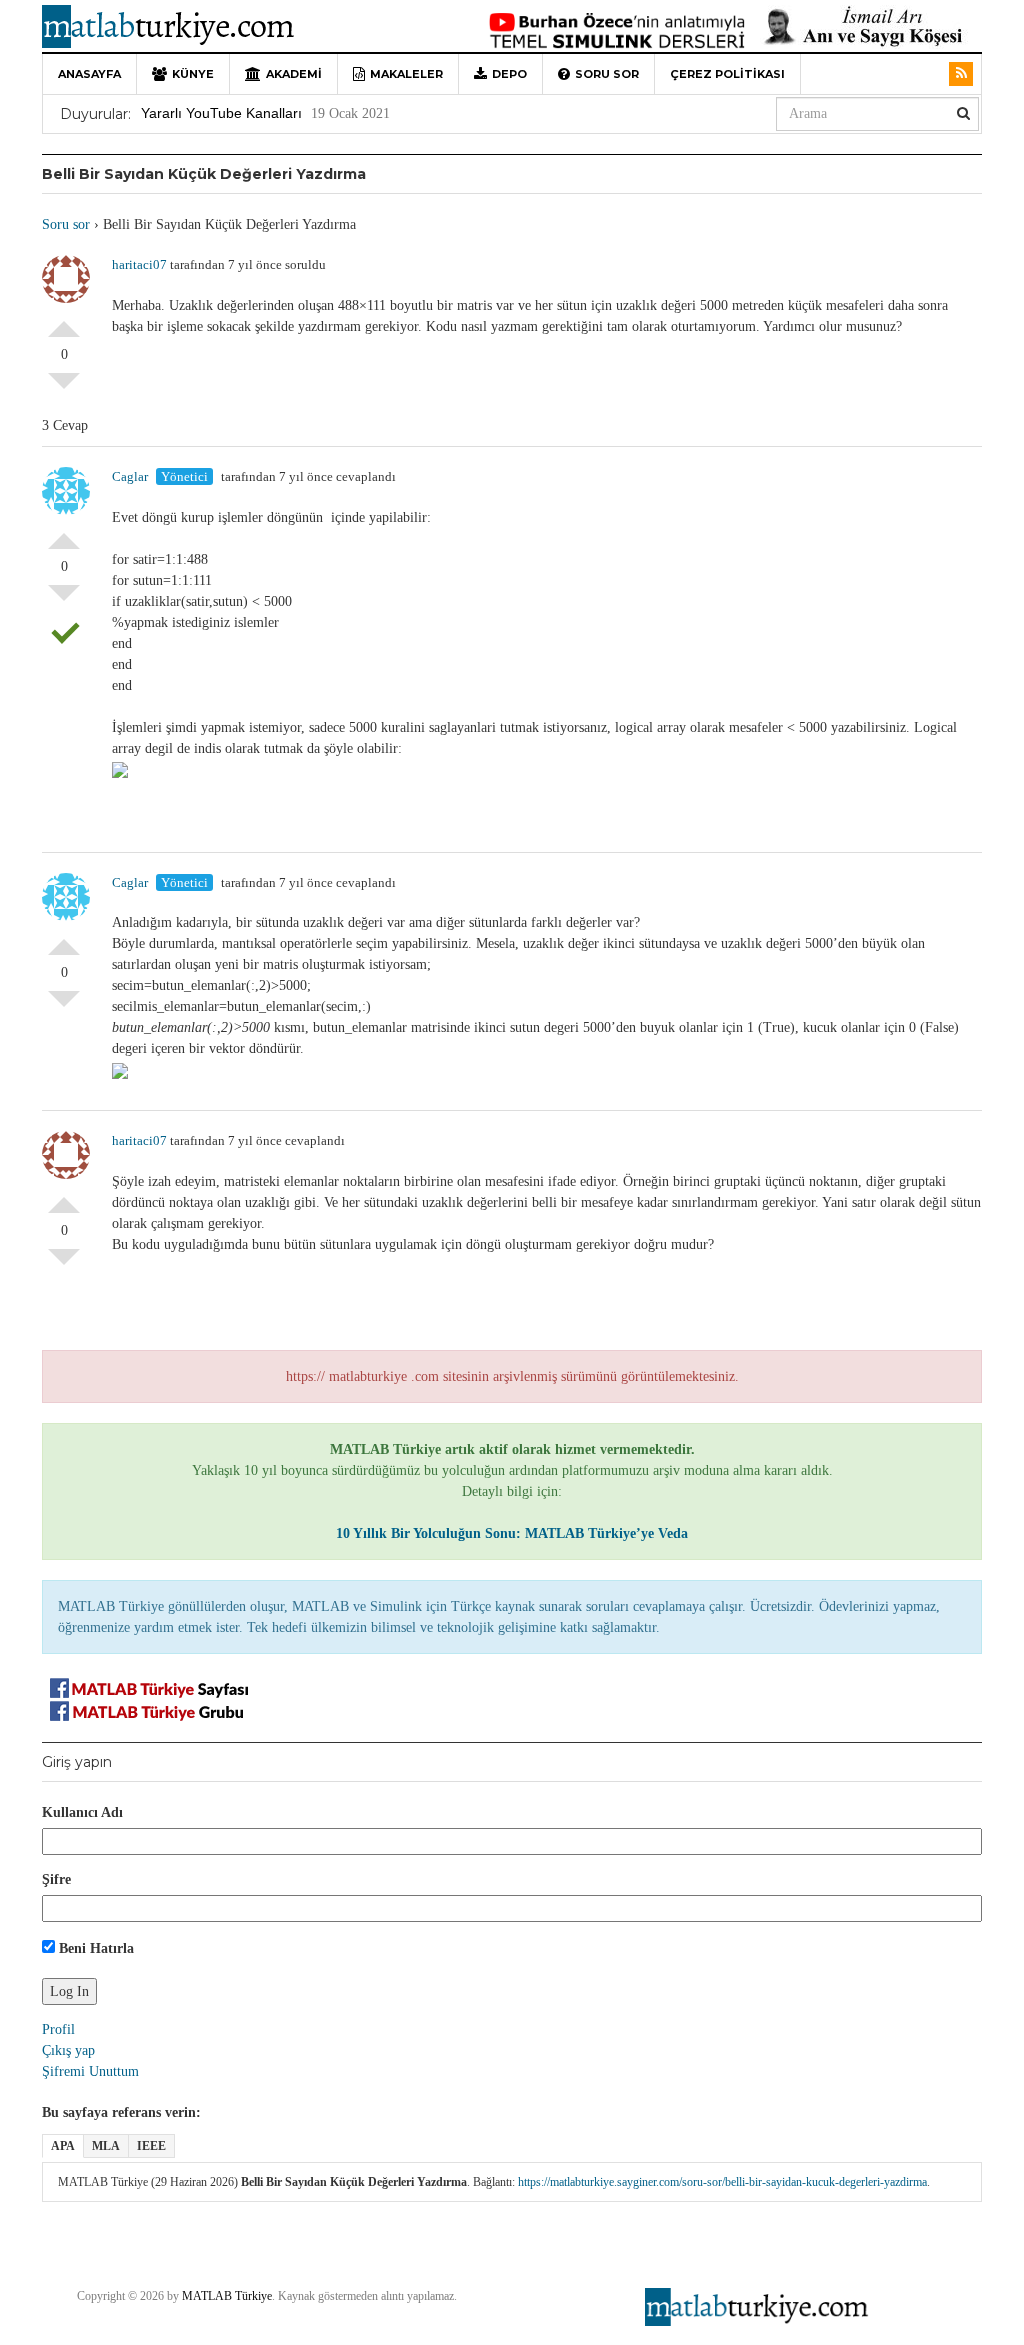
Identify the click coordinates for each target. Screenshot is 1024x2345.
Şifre (56, 1879)
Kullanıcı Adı (82, 1812)
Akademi (294, 74)
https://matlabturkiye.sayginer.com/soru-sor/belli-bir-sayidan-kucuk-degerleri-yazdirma (722, 2182)
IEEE (151, 2146)
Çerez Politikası (727, 74)
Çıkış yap (68, 2050)
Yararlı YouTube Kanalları (221, 113)
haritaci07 (139, 264)
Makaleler (406, 74)
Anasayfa (89, 74)
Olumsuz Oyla (64, 389)
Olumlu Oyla (64, 321)
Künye (193, 74)
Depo (509, 74)
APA (63, 2146)
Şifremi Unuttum (90, 2071)
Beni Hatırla (94, 1948)
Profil (58, 2029)
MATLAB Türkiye (227, 2296)
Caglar (130, 476)
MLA (106, 2146)
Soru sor (607, 74)
